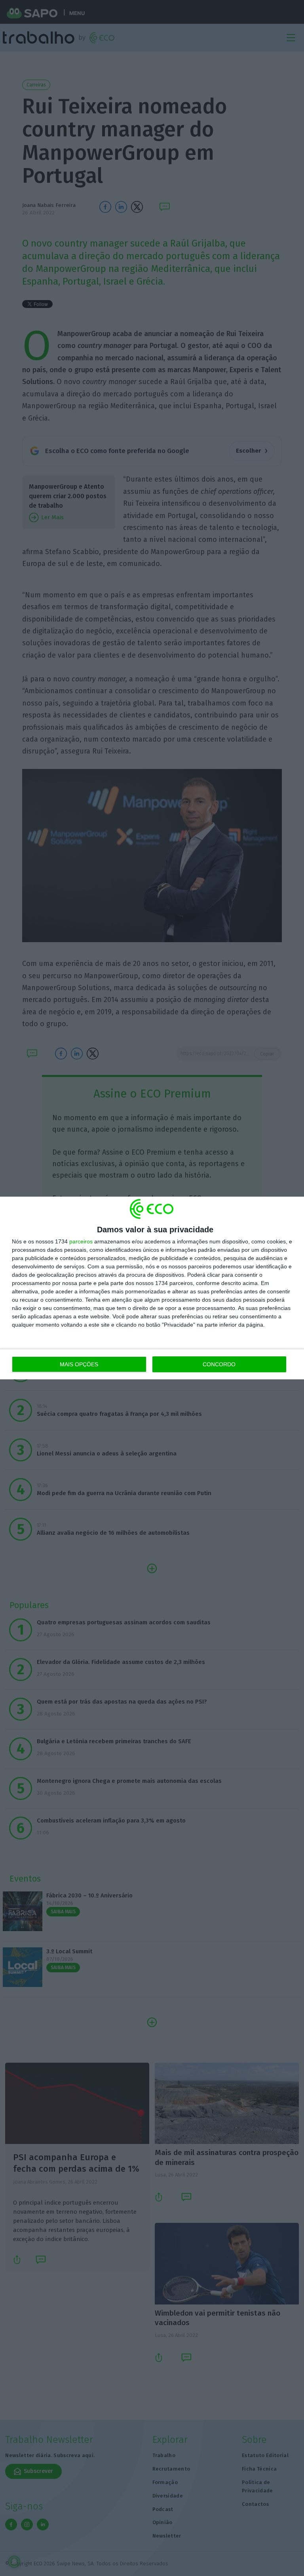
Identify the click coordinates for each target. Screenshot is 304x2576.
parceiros (81, 1241)
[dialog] (152, 1288)
